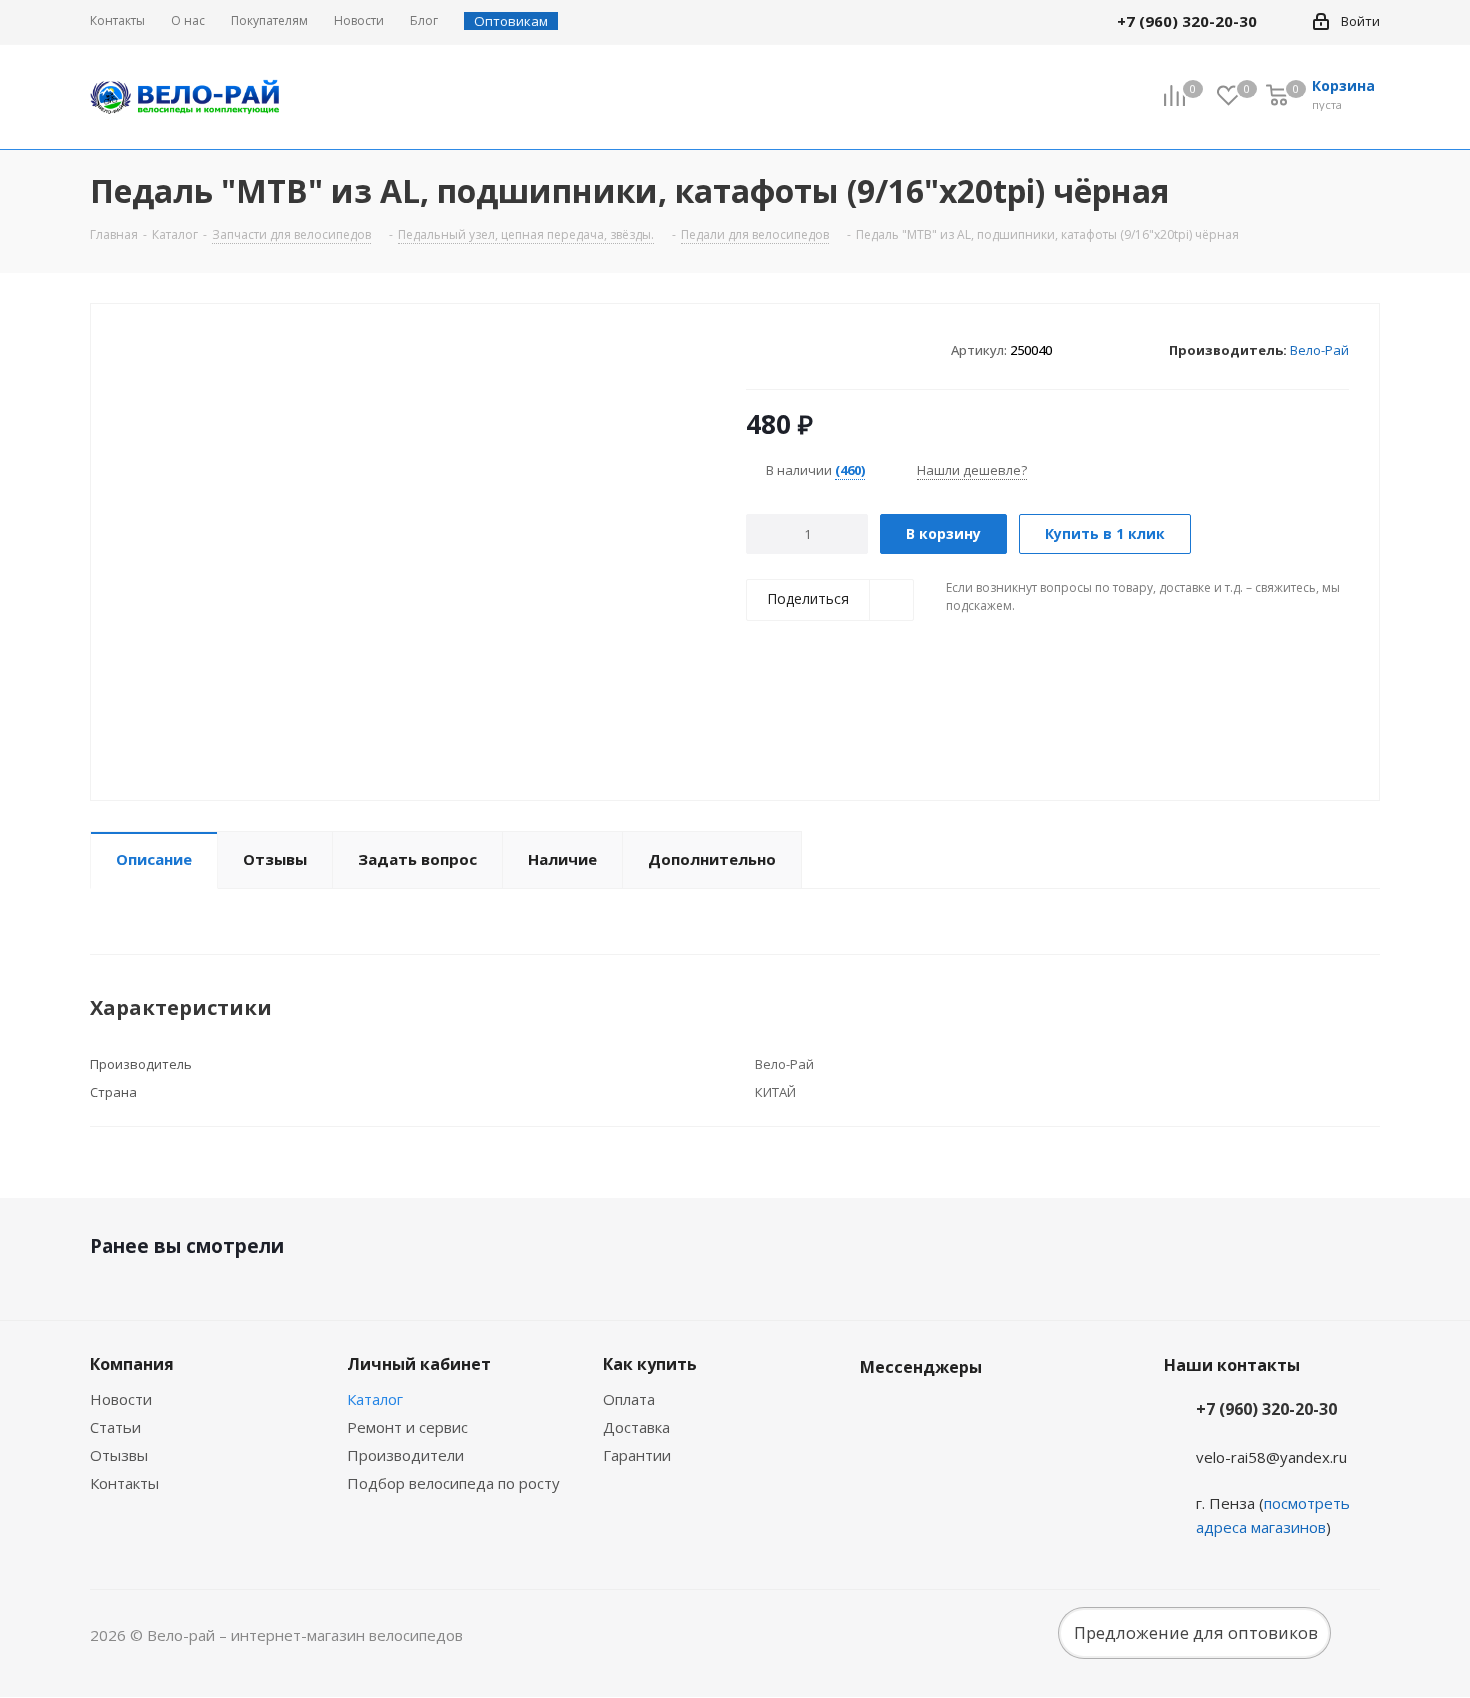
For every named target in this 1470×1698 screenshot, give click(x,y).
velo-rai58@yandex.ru (1271, 1457)
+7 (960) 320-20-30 (1266, 1409)
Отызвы (119, 1455)
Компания (132, 1364)
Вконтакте (880, 1414)
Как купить (650, 1364)
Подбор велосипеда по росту (453, 1483)
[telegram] (1286, 21)
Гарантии (637, 1455)
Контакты (124, 1483)
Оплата (629, 1399)
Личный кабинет (419, 1364)
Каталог (375, 1399)
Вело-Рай (1319, 350)
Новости (121, 1399)
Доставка (636, 1427)
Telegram (930, 1414)
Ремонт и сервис (407, 1427)
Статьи (115, 1427)
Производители (405, 1455)
